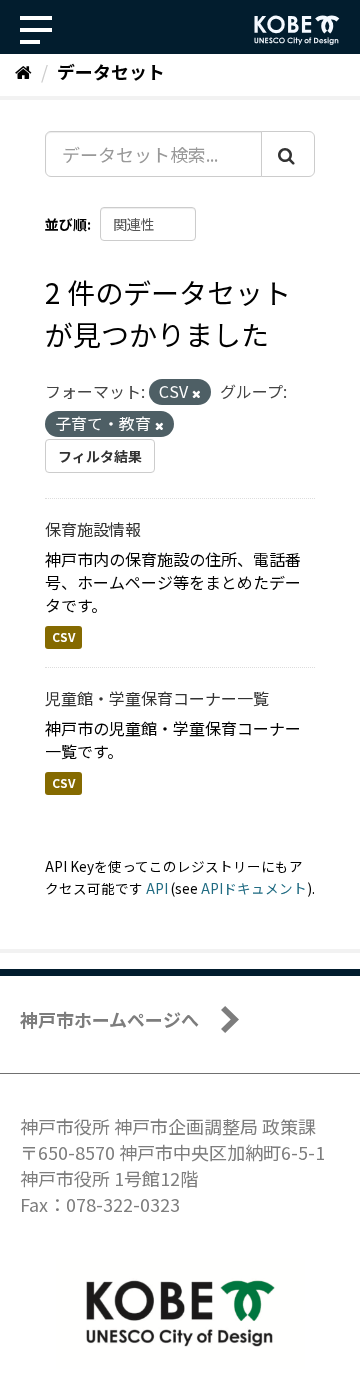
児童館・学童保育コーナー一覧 (157, 698)
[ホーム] (23, 71)
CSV (63, 636)
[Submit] (288, 154)
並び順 (66, 224)
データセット (111, 71)
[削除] (196, 393)
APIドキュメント (254, 888)
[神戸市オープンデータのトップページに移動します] (297, 30)
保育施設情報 (93, 529)
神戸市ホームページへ (109, 1019)
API (157, 888)
